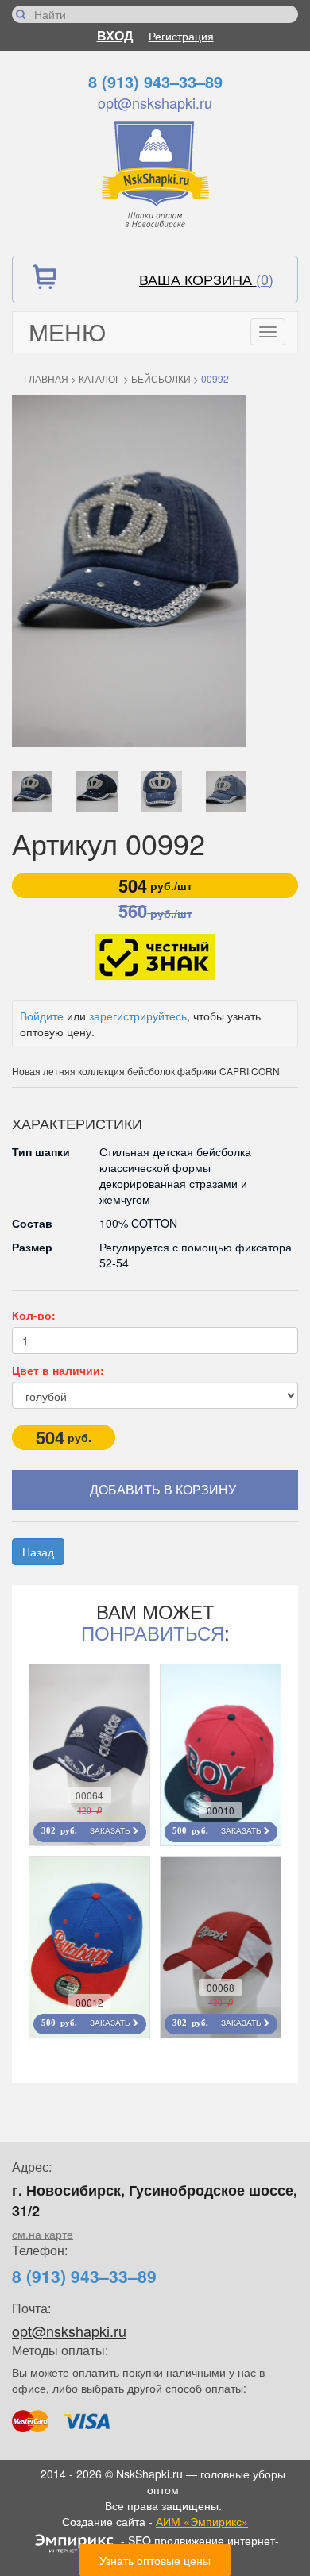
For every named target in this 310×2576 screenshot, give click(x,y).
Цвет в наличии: (58, 1370)
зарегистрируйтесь (138, 1016)
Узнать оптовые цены (155, 2560)
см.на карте (43, 2234)
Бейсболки (161, 378)
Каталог (100, 378)
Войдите (42, 1016)
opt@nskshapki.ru (155, 102)
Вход (115, 35)
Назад (38, 1552)
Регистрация (181, 36)
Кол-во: (34, 1315)
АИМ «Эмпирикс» (202, 2521)
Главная (46, 378)
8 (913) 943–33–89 (155, 81)
